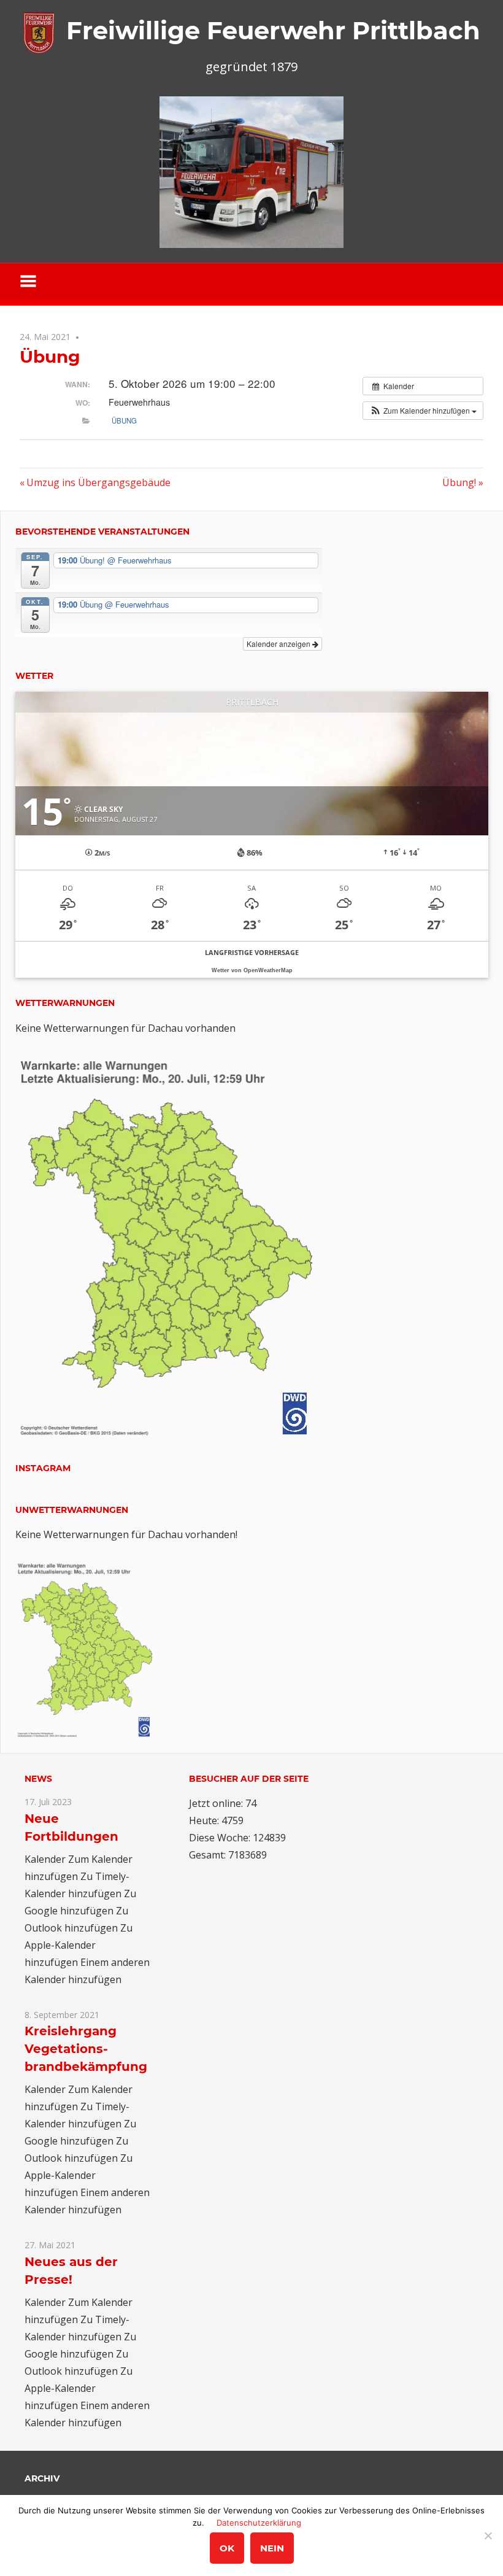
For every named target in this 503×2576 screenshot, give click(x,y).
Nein (272, 2548)
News (38, 1779)
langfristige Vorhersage (252, 952)
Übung (124, 420)
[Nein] (488, 2535)
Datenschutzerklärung (259, 2523)
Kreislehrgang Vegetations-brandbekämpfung (86, 2049)
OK (227, 2548)
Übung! (463, 482)
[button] (423, 411)
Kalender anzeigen (279, 644)
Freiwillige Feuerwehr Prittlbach (273, 30)
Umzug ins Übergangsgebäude (98, 482)
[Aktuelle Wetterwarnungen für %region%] (169, 1434)
